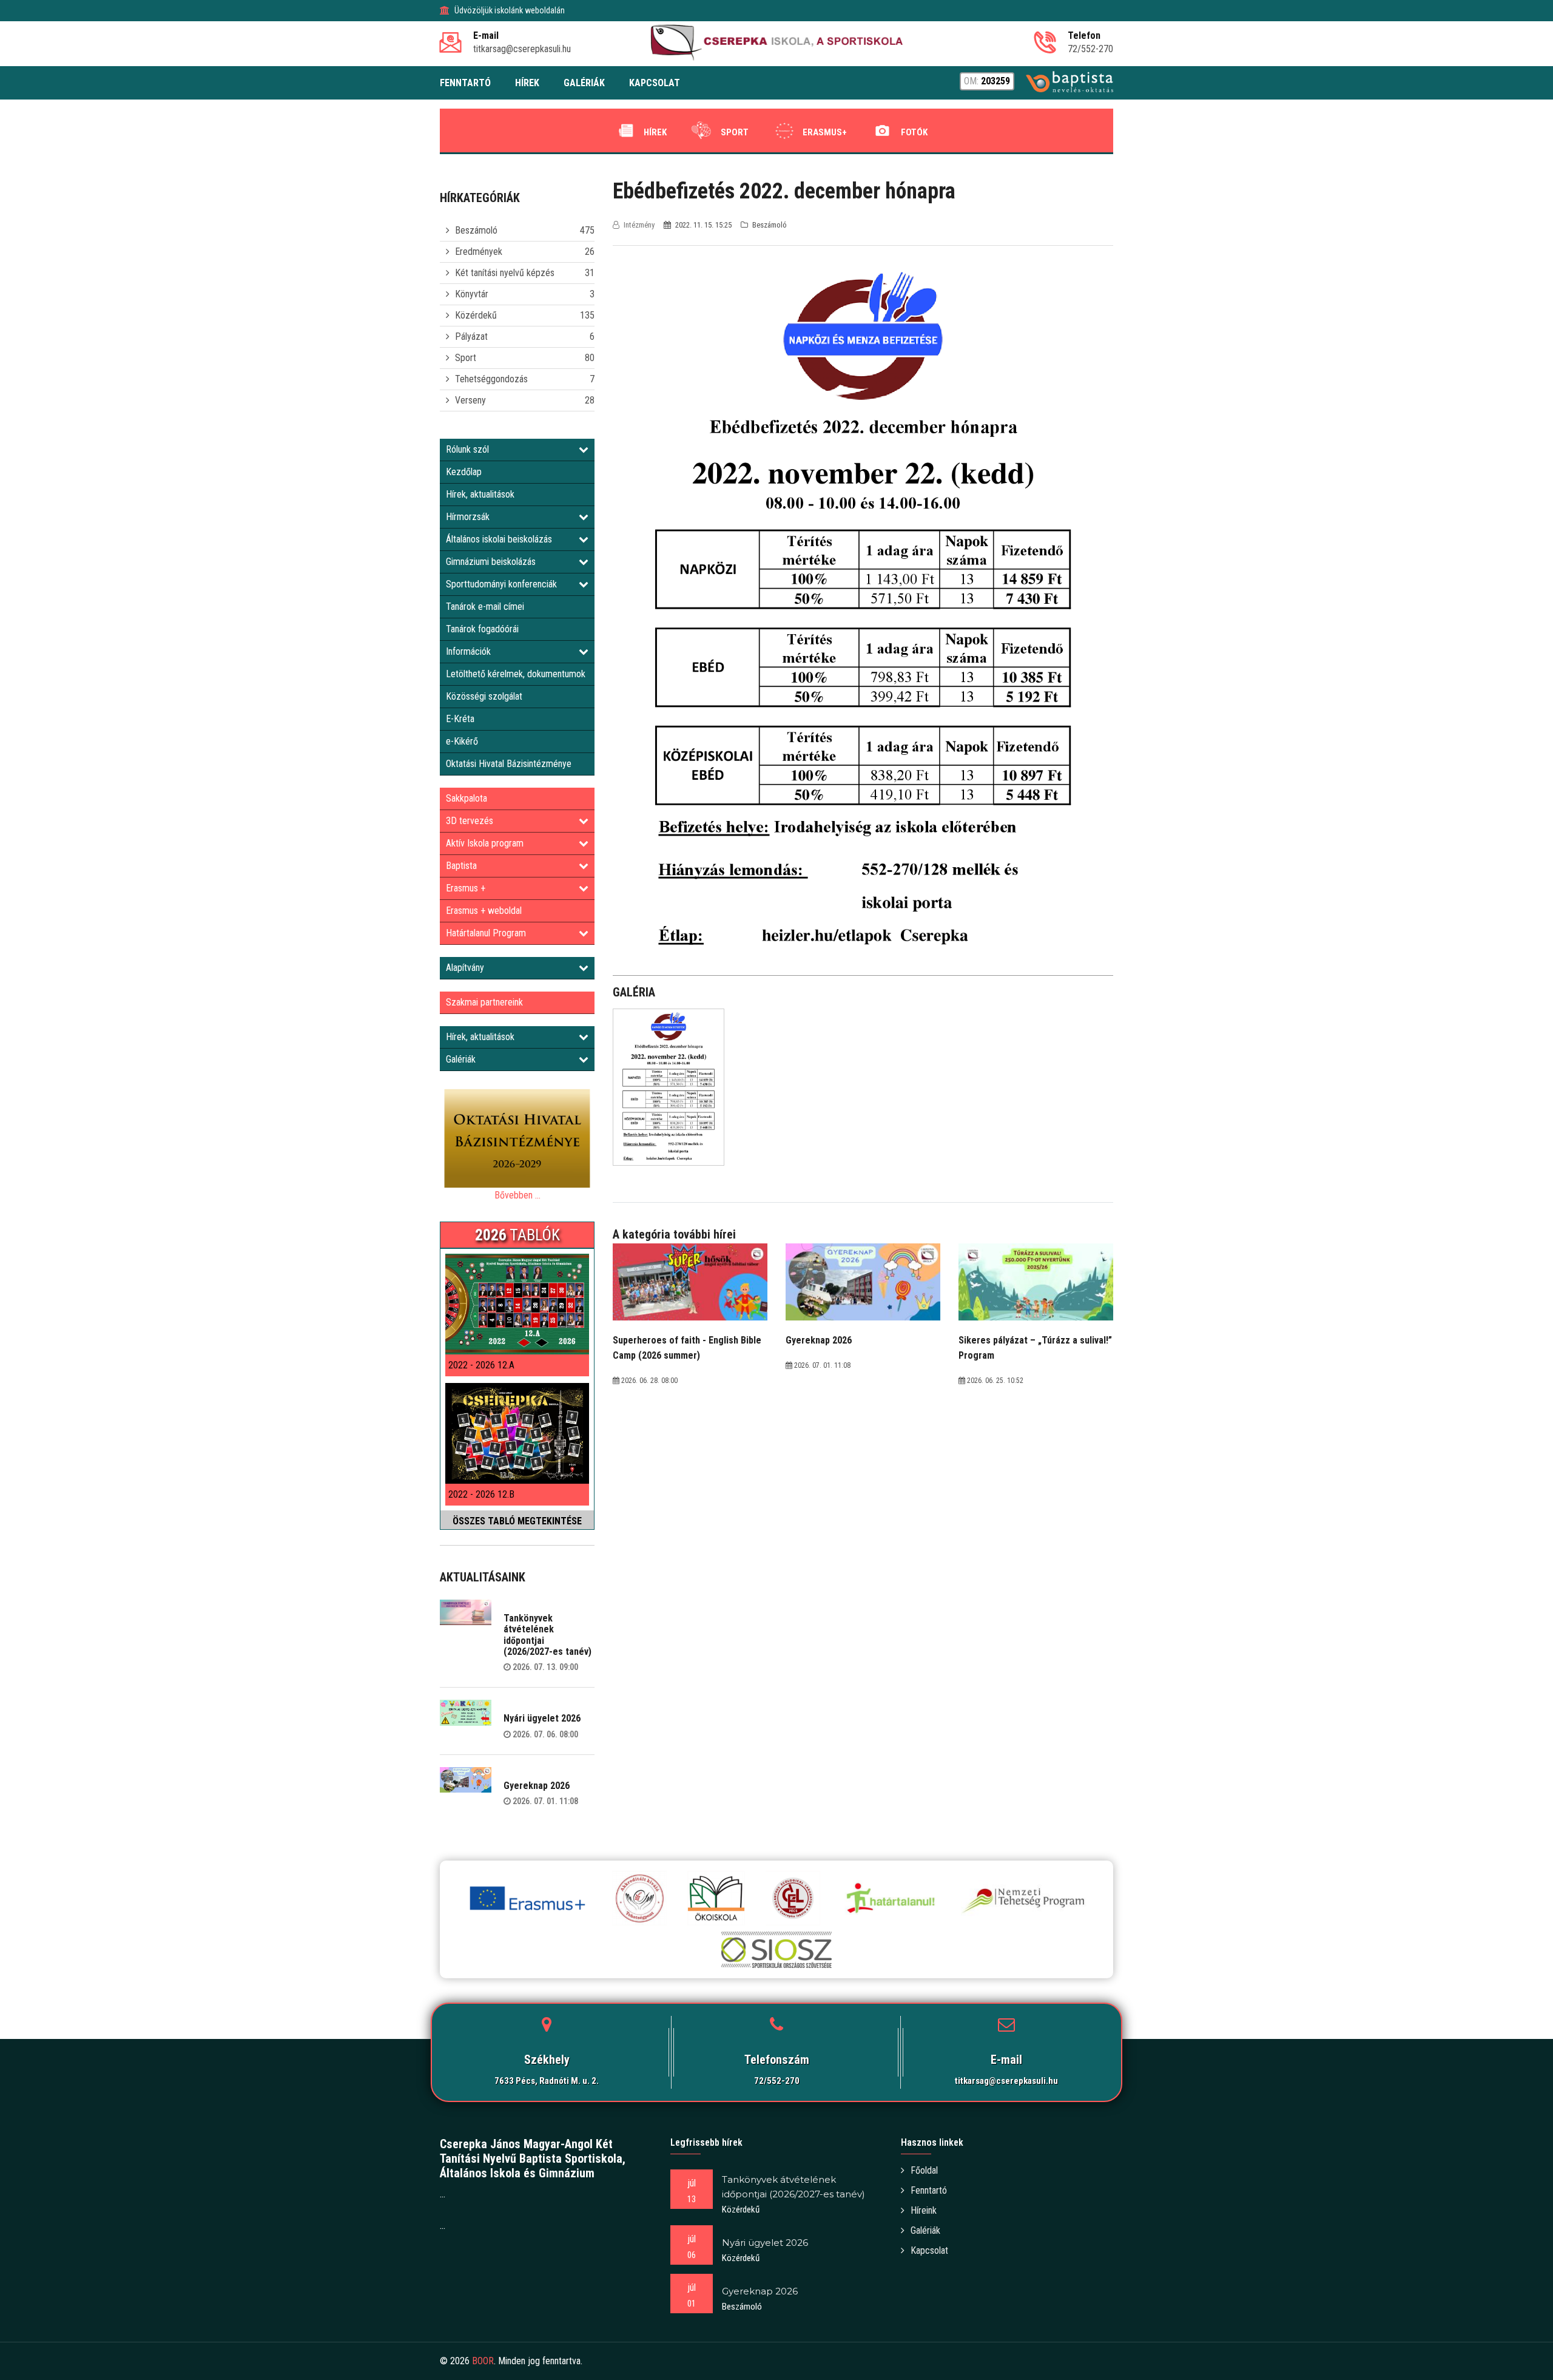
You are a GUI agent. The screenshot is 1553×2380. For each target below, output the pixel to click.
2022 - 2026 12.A (481, 1365)
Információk (468, 651)
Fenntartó (929, 2190)
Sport (735, 132)
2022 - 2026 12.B (481, 1494)
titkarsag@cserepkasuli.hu (1006, 2081)
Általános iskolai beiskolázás (499, 539)
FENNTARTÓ (465, 83)
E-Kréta (460, 719)
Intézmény (639, 225)
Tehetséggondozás (491, 379)
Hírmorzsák (468, 517)
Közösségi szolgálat (484, 696)
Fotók (914, 132)
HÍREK (527, 83)
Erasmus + (466, 888)
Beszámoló (476, 230)
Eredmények (479, 252)
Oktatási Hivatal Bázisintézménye (509, 764)
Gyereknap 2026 (537, 1786)
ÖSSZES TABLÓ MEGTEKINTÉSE (517, 1521)
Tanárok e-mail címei (485, 607)
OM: (987, 81)
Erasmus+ (825, 132)
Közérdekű (476, 315)
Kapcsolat (929, 2250)
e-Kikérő (462, 741)
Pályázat (471, 336)
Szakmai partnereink (484, 1002)
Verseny (470, 400)
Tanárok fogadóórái (482, 629)
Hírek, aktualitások (480, 494)
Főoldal (924, 2170)
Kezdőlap (464, 472)
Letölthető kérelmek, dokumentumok (516, 674)
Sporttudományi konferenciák (501, 584)
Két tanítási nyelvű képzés (505, 273)
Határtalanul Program (486, 933)
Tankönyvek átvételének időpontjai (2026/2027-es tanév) (547, 1635)
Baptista (461, 866)
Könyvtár (472, 294)
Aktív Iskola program (485, 843)
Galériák (461, 1059)
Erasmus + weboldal (484, 911)
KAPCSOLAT (655, 83)
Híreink (924, 2210)
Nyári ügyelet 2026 (542, 1718)
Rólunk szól (467, 449)
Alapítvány (465, 968)
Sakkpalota (467, 798)
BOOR (483, 2361)
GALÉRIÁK (584, 83)
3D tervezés (470, 821)
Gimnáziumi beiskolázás (491, 562)
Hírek (655, 132)
